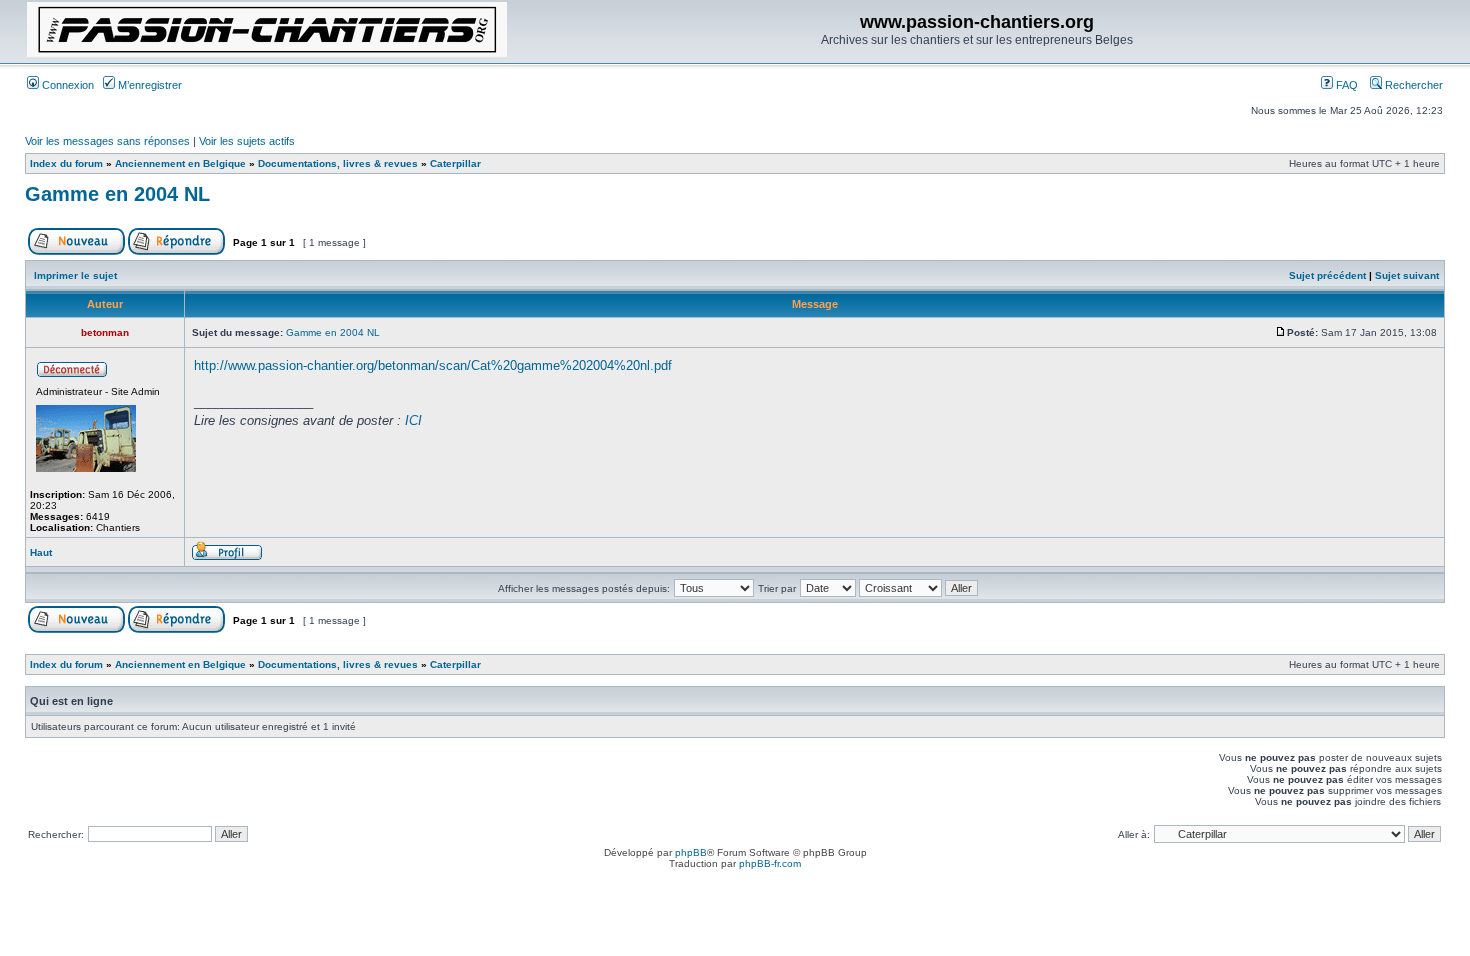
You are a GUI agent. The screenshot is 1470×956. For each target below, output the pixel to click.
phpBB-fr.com (770, 863)
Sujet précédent (1327, 275)
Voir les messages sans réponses (107, 141)
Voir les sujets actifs (247, 141)
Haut (41, 552)
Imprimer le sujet (75, 275)
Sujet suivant (1407, 275)
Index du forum (66, 163)
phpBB (691, 852)
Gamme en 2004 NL (117, 194)
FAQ (1345, 85)
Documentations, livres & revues (338, 163)
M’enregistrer (148, 85)
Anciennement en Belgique (180, 163)
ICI (413, 420)
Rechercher (1412, 85)
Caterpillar (455, 163)
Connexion (66, 85)
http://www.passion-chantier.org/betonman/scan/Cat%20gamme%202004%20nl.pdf (433, 365)
